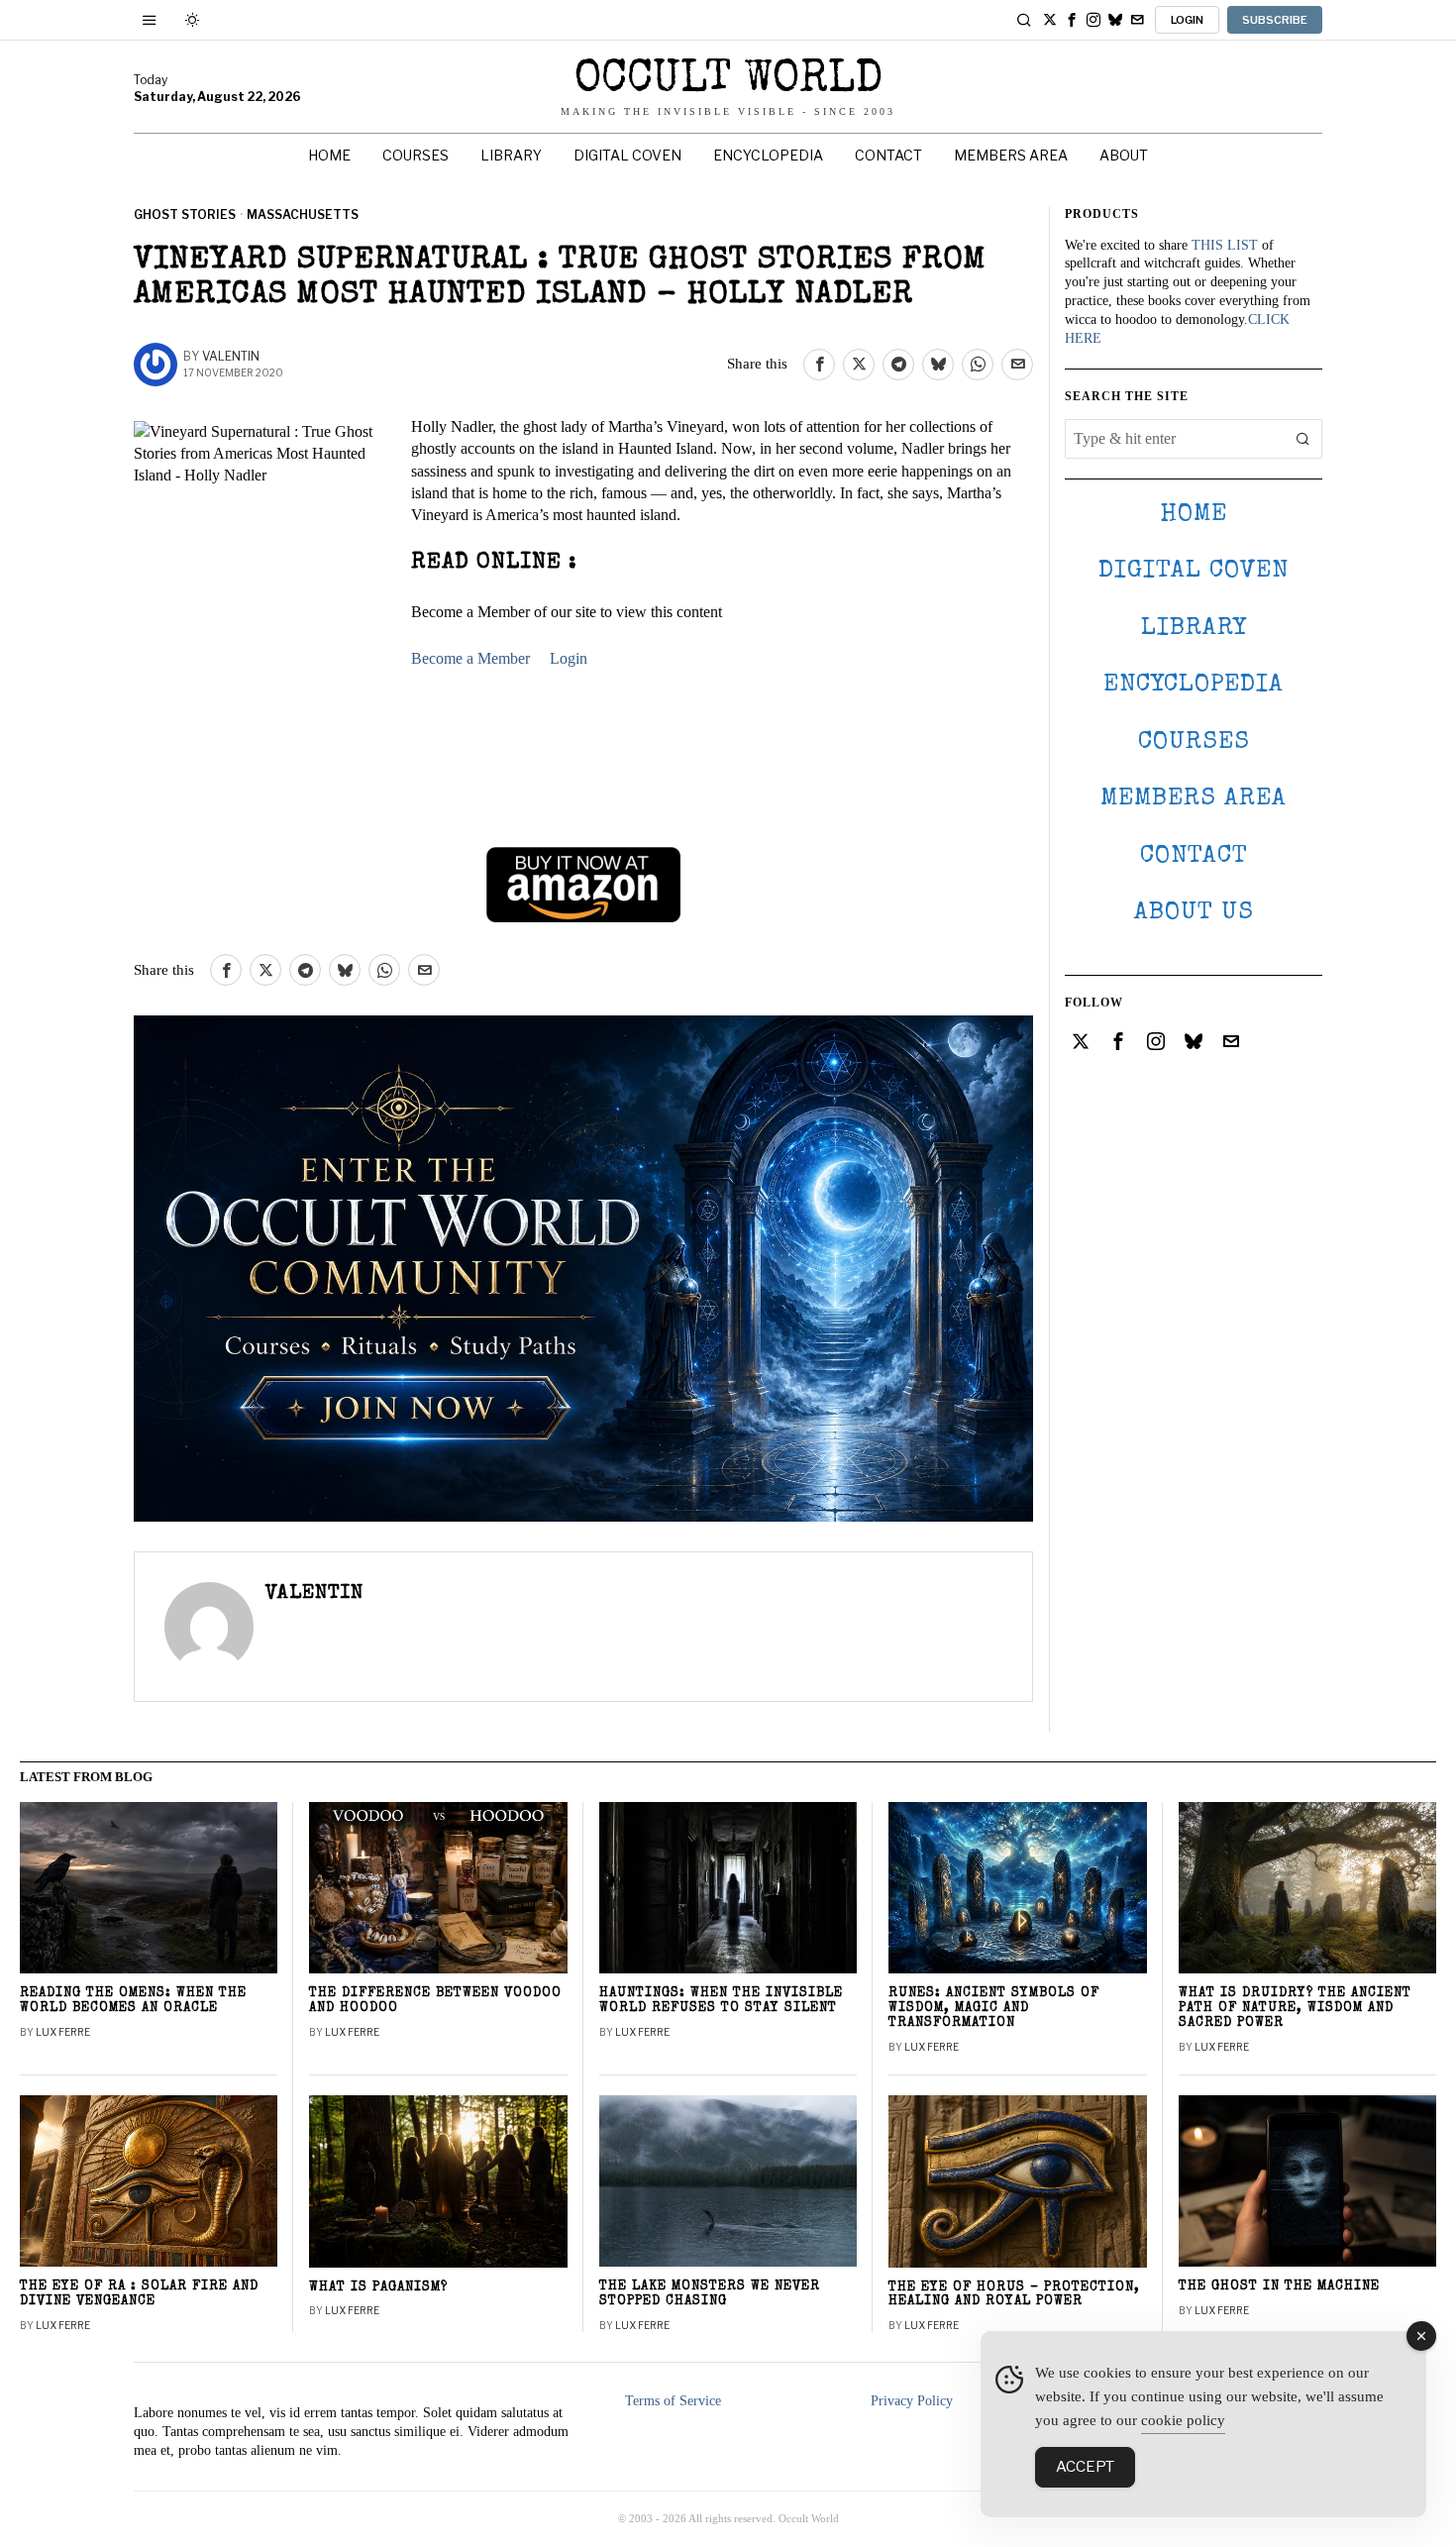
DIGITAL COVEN (1194, 571)
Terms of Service (673, 2401)
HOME (1194, 515)
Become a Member (470, 658)
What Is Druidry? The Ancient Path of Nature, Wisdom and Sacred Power (1295, 2009)
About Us (1194, 913)
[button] (1302, 439)
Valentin (231, 356)
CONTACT (1194, 856)
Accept (1085, 2467)
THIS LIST (1225, 245)
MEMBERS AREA (1194, 799)
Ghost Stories (185, 214)
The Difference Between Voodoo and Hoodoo (435, 2001)
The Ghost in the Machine (1279, 2287)
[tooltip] (1050, 20)
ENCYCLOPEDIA (1194, 685)
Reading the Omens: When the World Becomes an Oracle (133, 2001)
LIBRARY (1194, 629)
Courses (1194, 743)
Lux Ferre (63, 2032)
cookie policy (1183, 2420)
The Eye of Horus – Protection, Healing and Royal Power (1014, 2295)
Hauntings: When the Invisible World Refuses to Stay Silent (721, 2001)
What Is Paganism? (378, 2288)
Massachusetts (303, 214)
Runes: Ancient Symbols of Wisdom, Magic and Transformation (994, 2009)
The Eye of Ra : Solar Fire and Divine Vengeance (139, 2294)
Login (569, 658)
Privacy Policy (912, 2401)
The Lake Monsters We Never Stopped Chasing (710, 2294)
